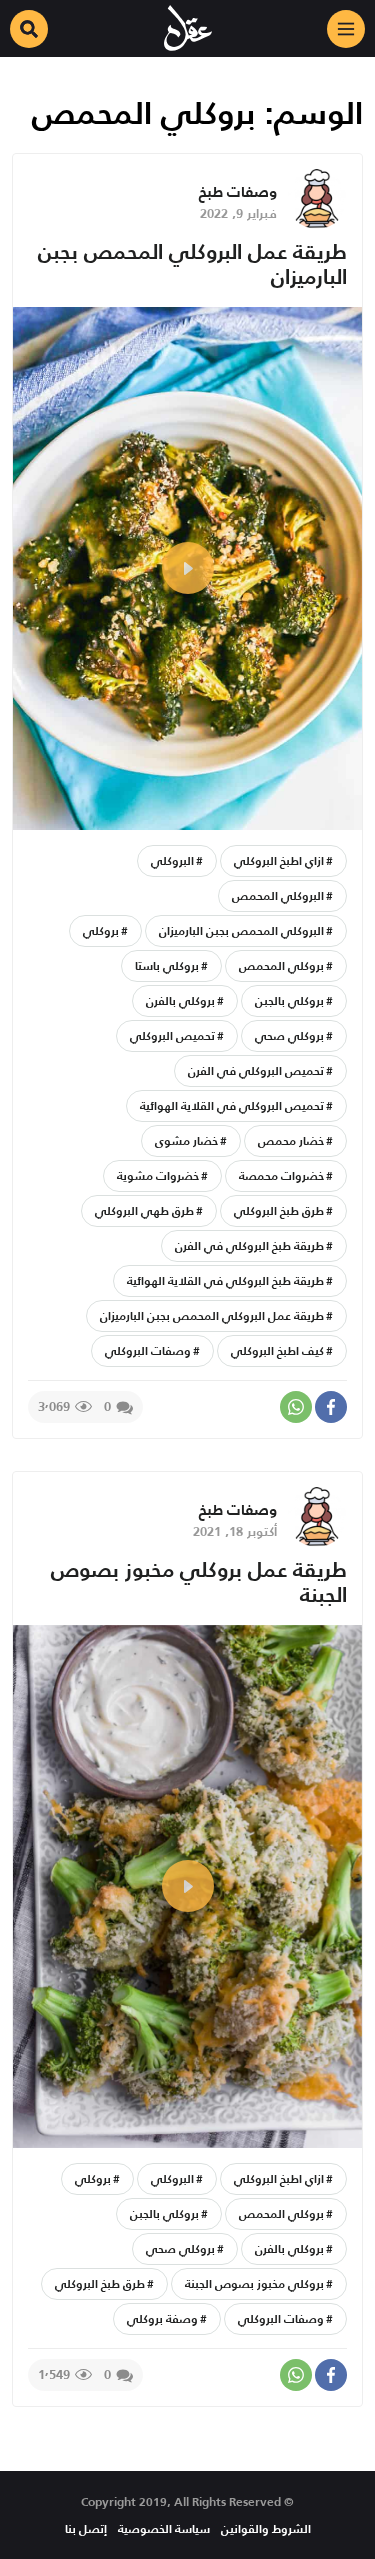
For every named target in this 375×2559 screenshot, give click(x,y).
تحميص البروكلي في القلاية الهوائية (232, 1105)
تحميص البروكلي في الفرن (256, 1070)
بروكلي (101, 930)
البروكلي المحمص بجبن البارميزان (241, 930)
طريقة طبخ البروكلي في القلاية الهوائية (225, 1280)
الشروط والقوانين (266, 2528)
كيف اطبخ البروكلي (277, 1350)
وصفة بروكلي (162, 2318)
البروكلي (172, 860)
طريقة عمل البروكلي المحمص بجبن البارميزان (192, 264)
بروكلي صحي (289, 1035)
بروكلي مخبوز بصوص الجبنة (254, 2283)
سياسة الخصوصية (164, 2528)
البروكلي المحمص (278, 895)
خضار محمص (291, 1140)
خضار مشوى (186, 1140)
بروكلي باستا (167, 965)
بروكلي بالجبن (289, 1000)
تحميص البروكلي (172, 1035)
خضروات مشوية (158, 1175)
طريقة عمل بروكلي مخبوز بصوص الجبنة (199, 1582)
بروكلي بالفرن (180, 1000)
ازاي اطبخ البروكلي (279, 860)
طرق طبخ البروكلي (279, 1210)
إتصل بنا (86, 2528)
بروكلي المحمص (281, 965)
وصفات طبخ (238, 191)
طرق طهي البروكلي (144, 1210)
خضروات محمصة (281, 1175)
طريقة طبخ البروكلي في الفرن (249, 1245)
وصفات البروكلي (148, 1350)
